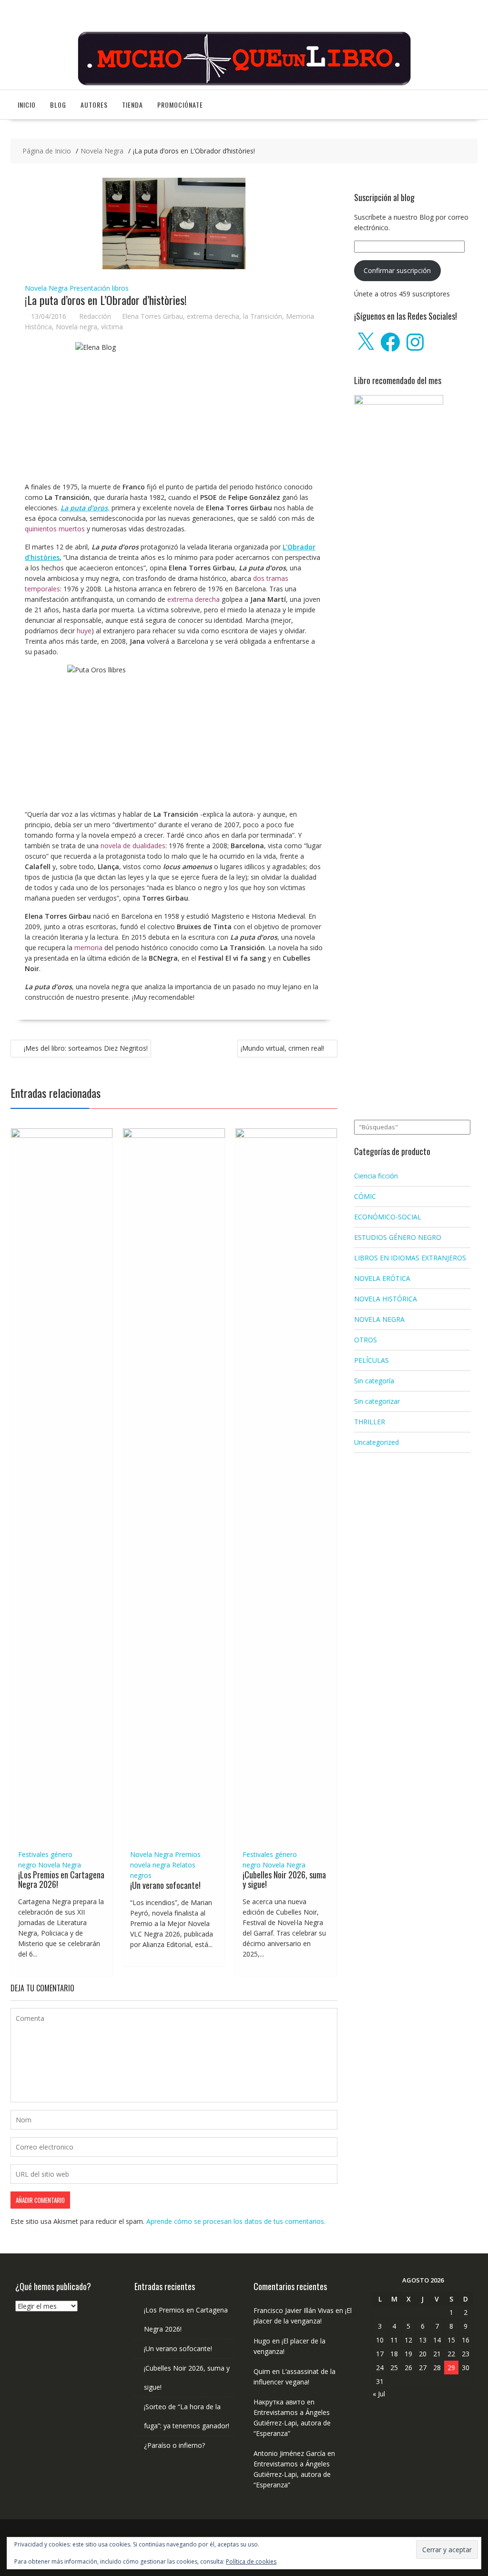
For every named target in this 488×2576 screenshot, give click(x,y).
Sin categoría (374, 1381)
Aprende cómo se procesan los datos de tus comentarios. (236, 2221)
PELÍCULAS (371, 1360)
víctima (112, 327)
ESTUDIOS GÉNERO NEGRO (398, 1237)
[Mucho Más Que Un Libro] (244, 84)
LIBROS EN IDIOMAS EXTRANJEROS (410, 1258)
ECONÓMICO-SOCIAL (388, 1217)
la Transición (263, 316)
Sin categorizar (377, 1401)
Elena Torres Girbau (152, 316)
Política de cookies (251, 2561)
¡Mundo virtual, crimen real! (282, 1048)
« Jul (379, 2394)
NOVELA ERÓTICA (382, 1278)
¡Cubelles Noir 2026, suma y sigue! (284, 1879)
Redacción (95, 316)
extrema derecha (213, 316)
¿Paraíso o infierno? (174, 2445)
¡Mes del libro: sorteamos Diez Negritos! (86, 1048)
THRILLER (370, 1422)
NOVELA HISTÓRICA (386, 1299)
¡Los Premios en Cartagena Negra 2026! (61, 1879)
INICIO (27, 105)
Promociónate (180, 105)
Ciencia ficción (376, 1176)
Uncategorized (376, 1442)
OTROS (366, 1340)
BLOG (58, 105)
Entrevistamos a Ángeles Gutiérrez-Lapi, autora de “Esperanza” (292, 2423)
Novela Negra (46, 288)
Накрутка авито (279, 2402)
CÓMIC (365, 1196)
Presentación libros (99, 288)
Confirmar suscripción (397, 270)
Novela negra (76, 327)
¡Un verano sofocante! (165, 1885)
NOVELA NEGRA (379, 1319)
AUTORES (94, 105)
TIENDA (132, 105)
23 (466, 2354)
